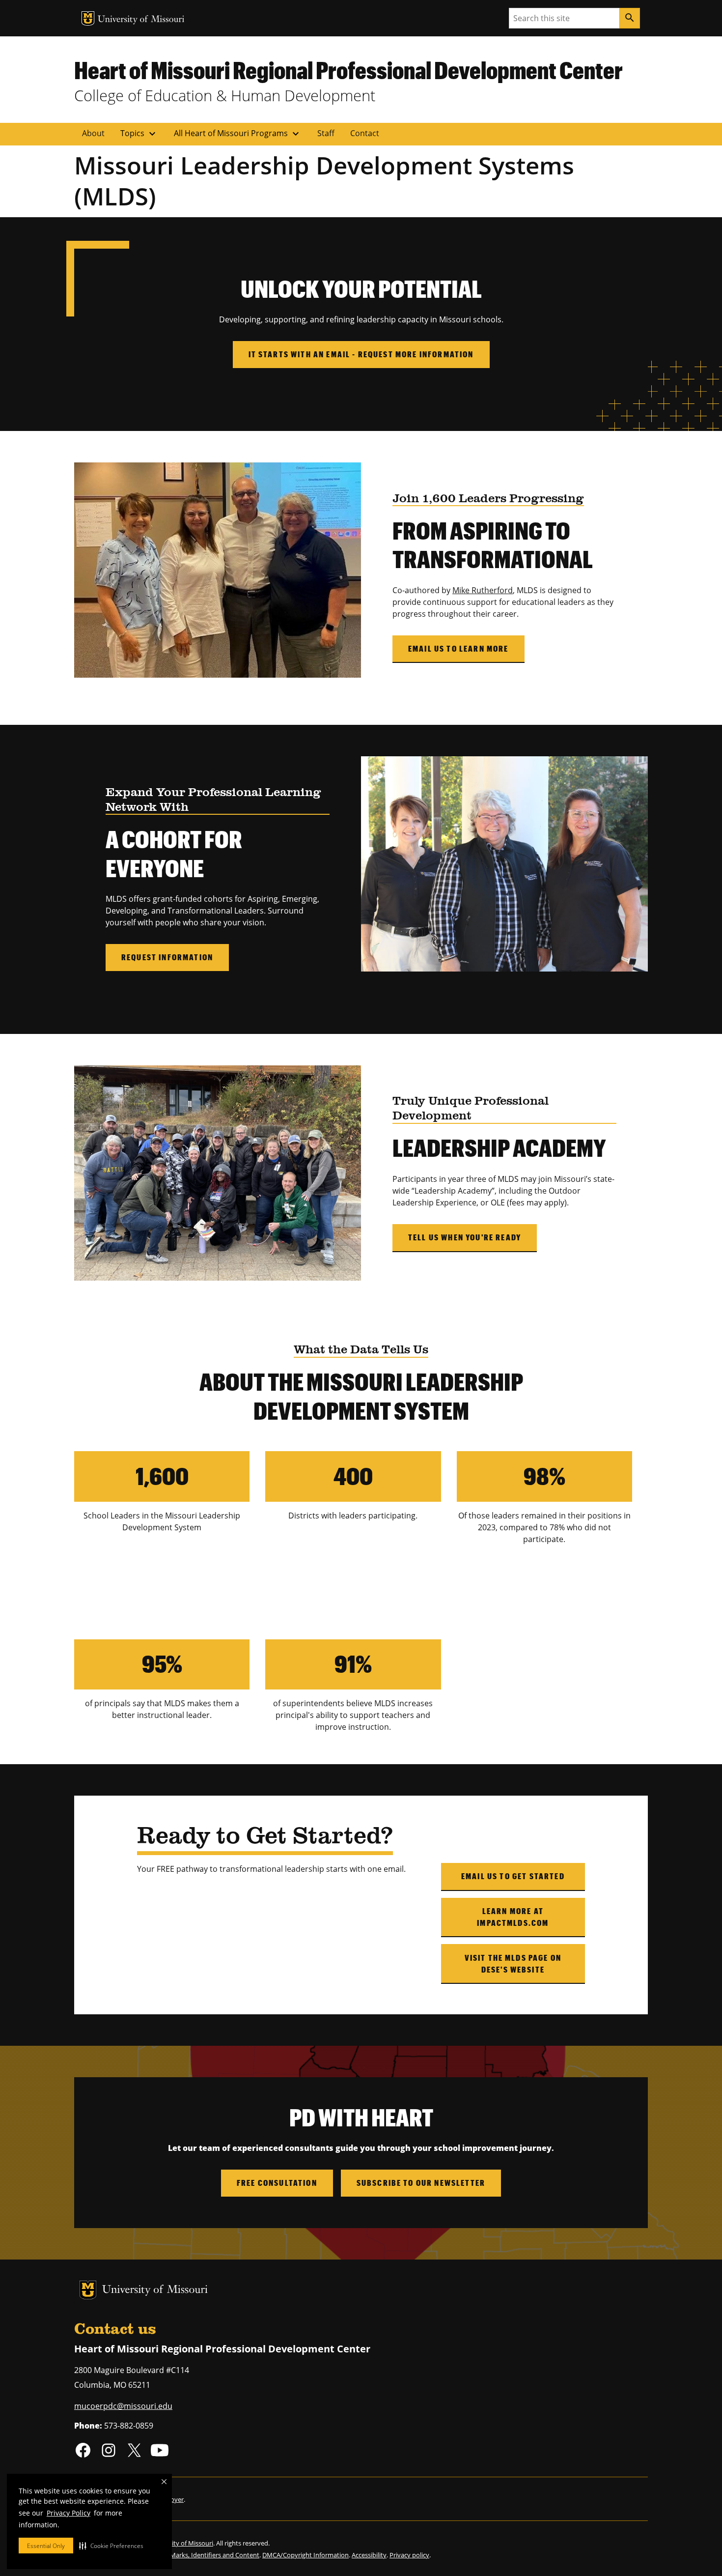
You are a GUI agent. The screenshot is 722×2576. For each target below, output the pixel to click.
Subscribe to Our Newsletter (421, 2183)
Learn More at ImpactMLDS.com (513, 1917)
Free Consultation (277, 2183)
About (93, 133)
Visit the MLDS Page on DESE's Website (513, 1963)
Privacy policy (409, 2555)
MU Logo (88, 18)
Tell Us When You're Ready (465, 1237)
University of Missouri (141, 20)
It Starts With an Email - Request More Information (361, 354)
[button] (111, 2546)
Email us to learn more (458, 648)
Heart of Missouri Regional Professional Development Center (348, 70)
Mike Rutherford (483, 590)
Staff (326, 133)
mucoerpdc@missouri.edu (123, 2406)
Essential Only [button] (46, 2546)
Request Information (167, 957)
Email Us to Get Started (513, 1876)
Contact (365, 133)
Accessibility (369, 2555)
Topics (139, 134)
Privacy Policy (69, 2513)
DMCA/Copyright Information (305, 2555)
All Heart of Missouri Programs (238, 134)
